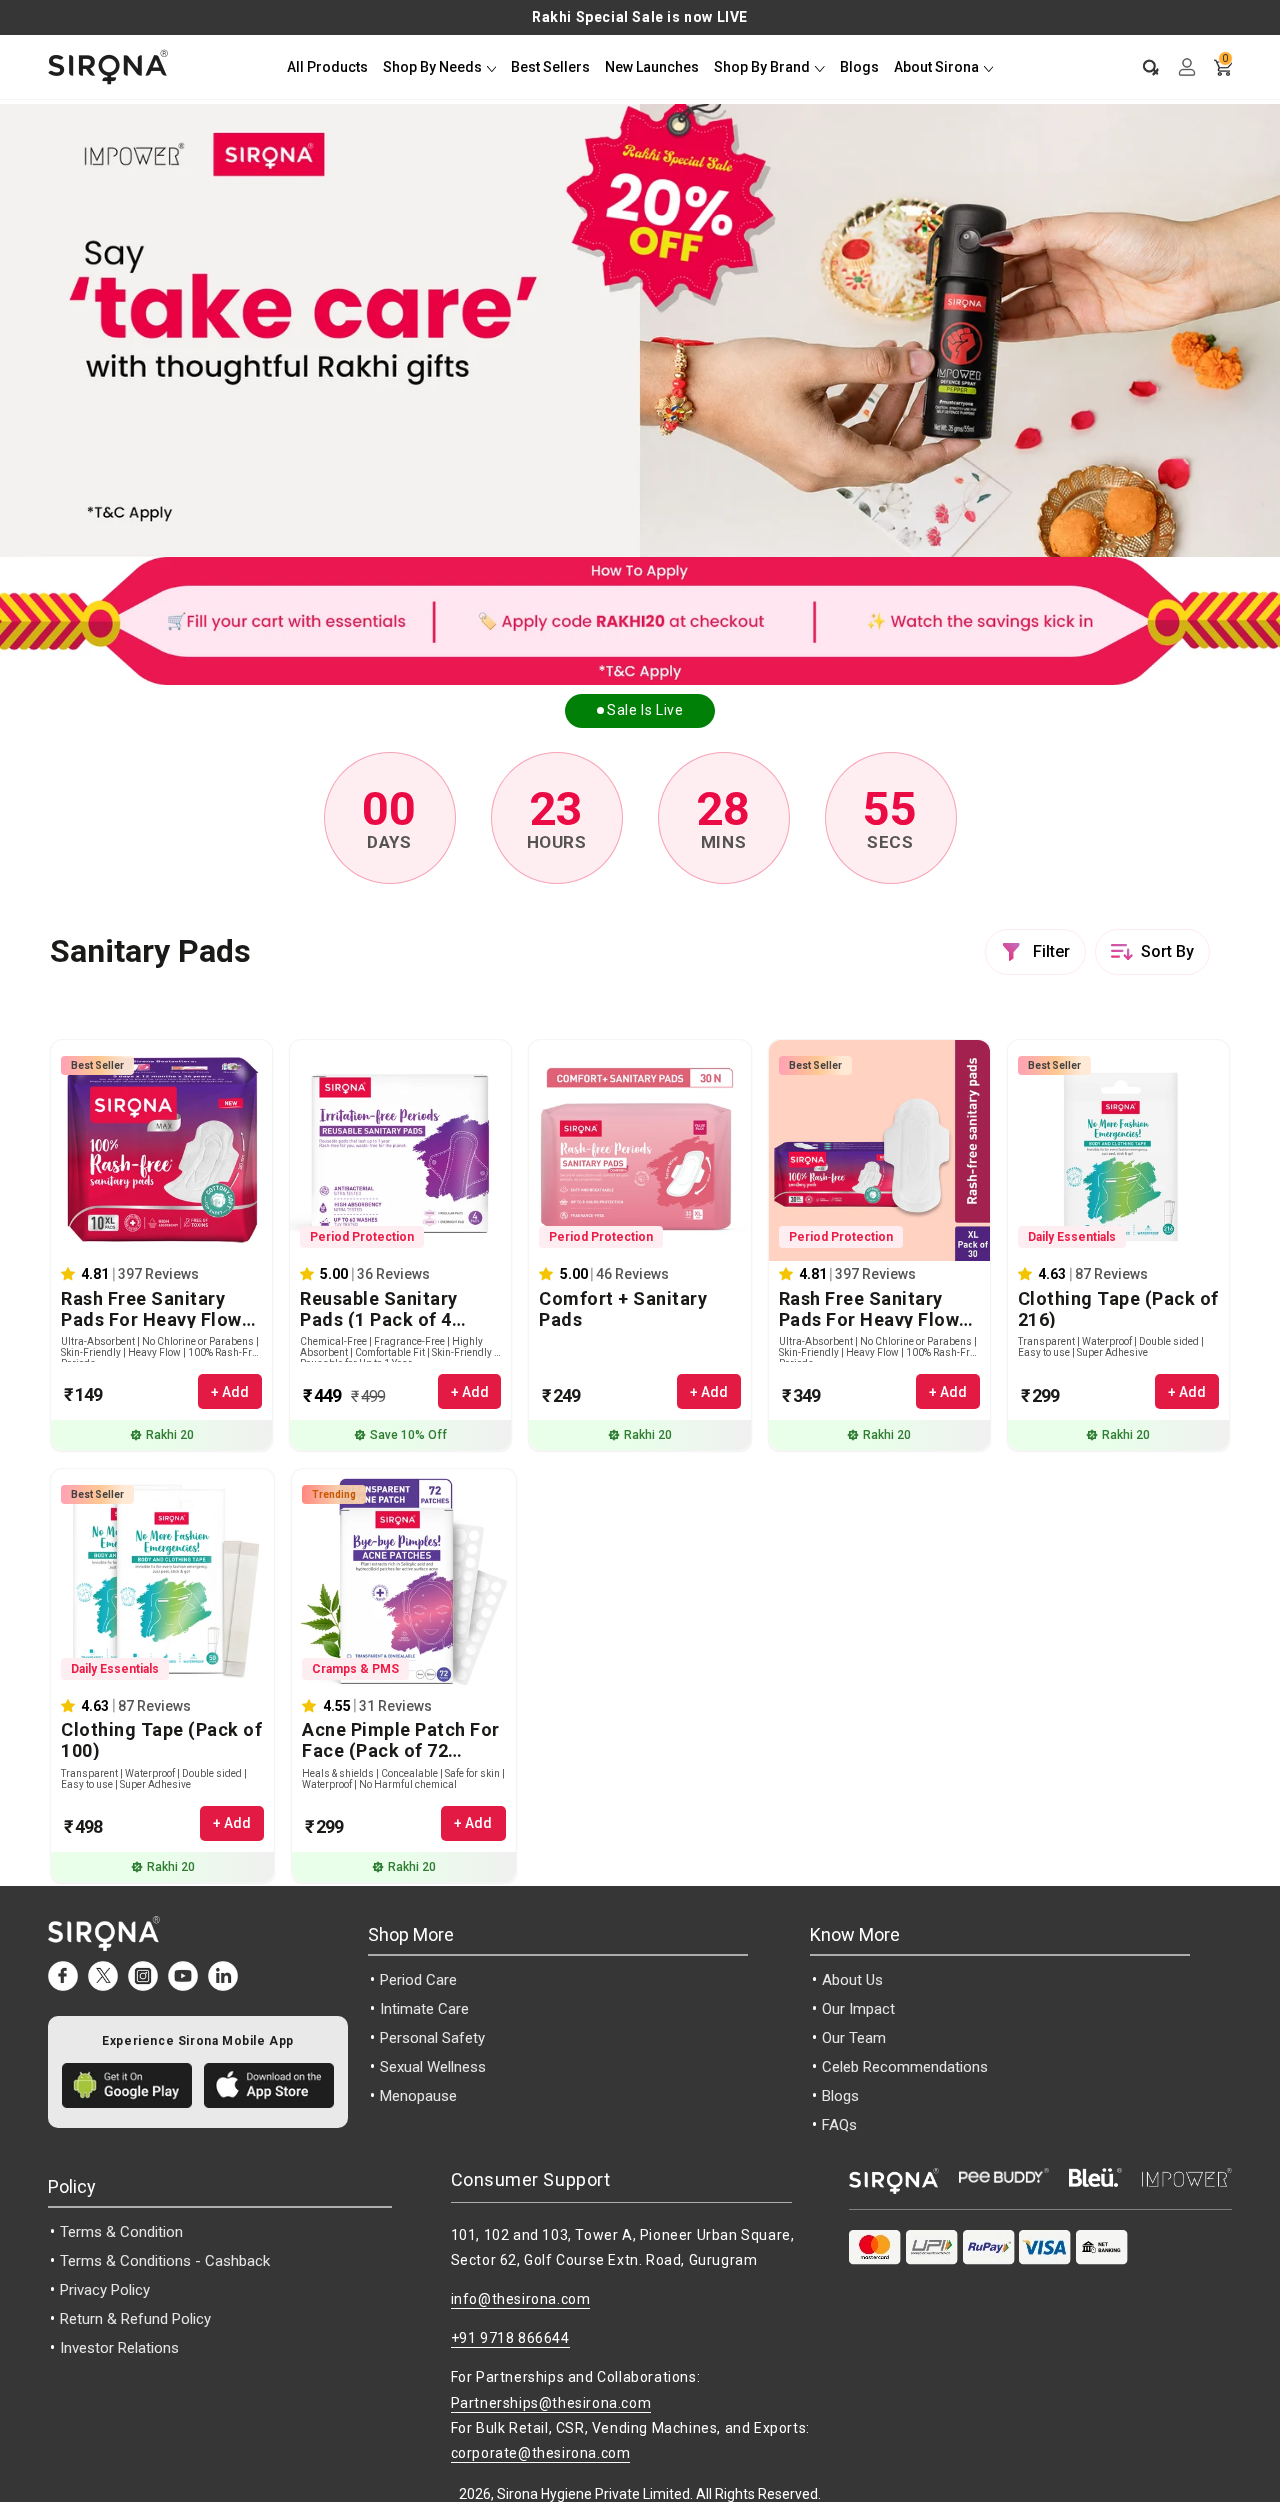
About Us (852, 1980)
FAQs (839, 2125)
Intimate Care (424, 2009)
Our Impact (858, 2009)
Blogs (840, 2096)
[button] (1141, 67)
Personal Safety (432, 2038)
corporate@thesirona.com (541, 2453)
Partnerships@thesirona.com (551, 2403)
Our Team (854, 2038)
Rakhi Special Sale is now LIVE (640, 17)
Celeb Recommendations (905, 2067)
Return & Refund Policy (135, 2319)
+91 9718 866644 (510, 2338)
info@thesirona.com (521, 2299)
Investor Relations (119, 2348)
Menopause (418, 2096)
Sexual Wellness (433, 2067)
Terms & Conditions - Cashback (165, 2261)
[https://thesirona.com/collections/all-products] (640, 621)
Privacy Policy (105, 2290)
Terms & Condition (121, 2232)
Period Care (418, 1980)
